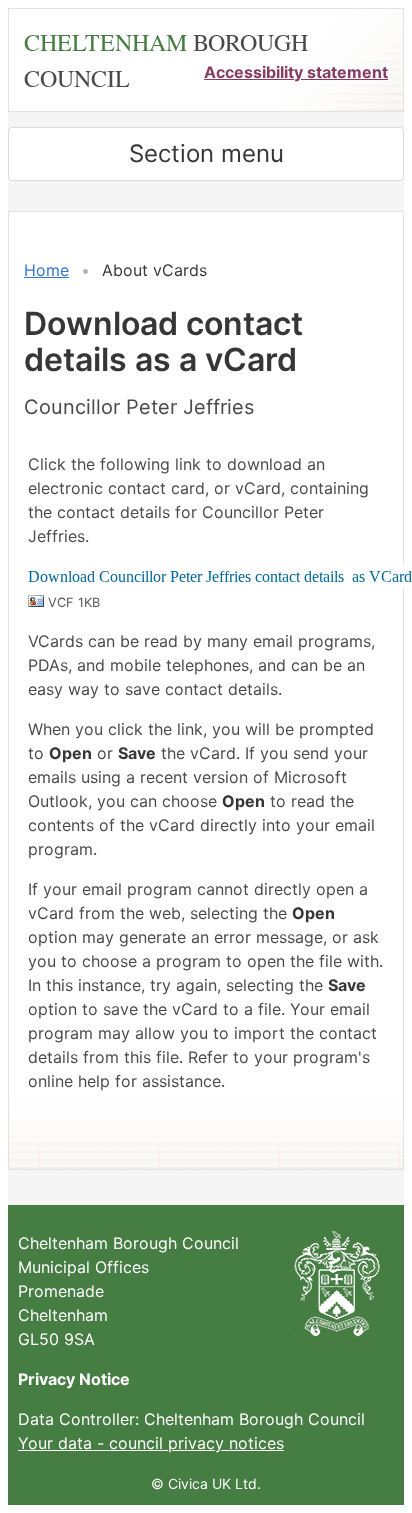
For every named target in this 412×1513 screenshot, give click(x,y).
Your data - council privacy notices (151, 1443)
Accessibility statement (296, 72)
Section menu (206, 153)
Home (46, 270)
